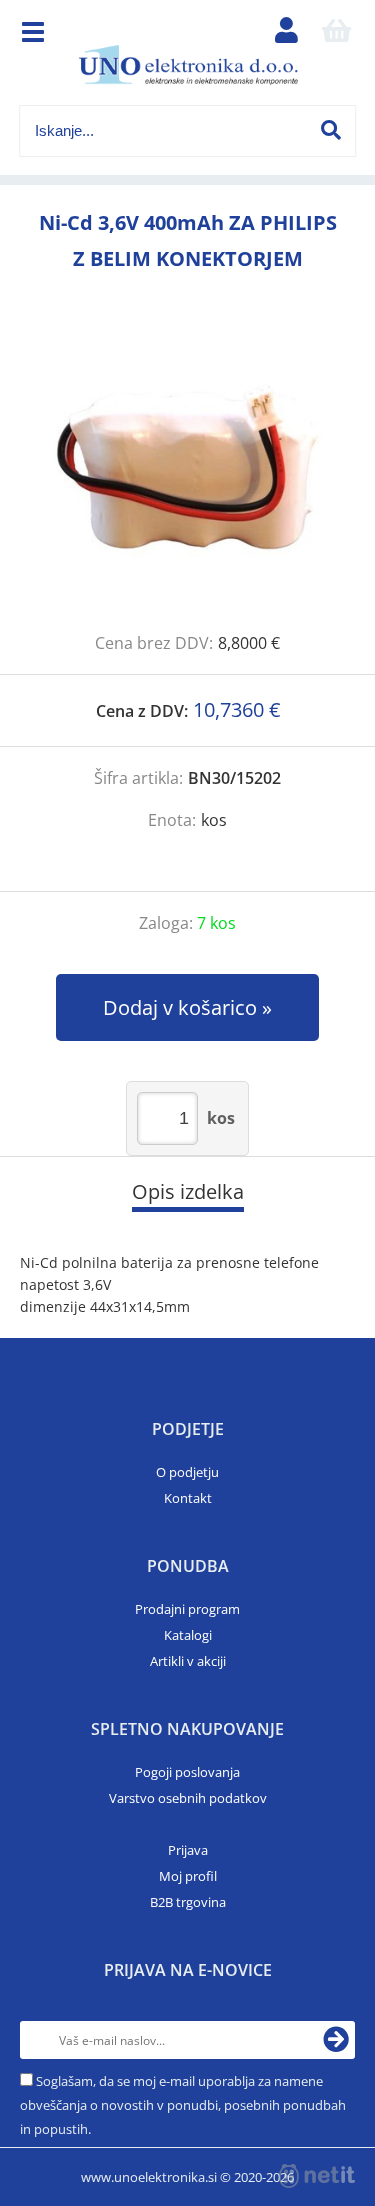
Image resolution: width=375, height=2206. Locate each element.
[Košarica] (336, 35)
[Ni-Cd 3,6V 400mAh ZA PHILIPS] (187, 474)
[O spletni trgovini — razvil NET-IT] (317, 2176)
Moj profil (188, 1876)
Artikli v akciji (188, 1661)
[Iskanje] (331, 130)
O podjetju (187, 1472)
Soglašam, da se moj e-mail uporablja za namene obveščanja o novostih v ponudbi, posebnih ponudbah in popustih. (183, 2105)
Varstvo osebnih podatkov (188, 1798)
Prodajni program (187, 1609)
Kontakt (188, 1498)
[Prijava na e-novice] (336, 2040)
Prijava (188, 1850)
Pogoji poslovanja (187, 1772)
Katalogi (188, 1635)
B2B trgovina (188, 1902)
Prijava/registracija (286, 35)
